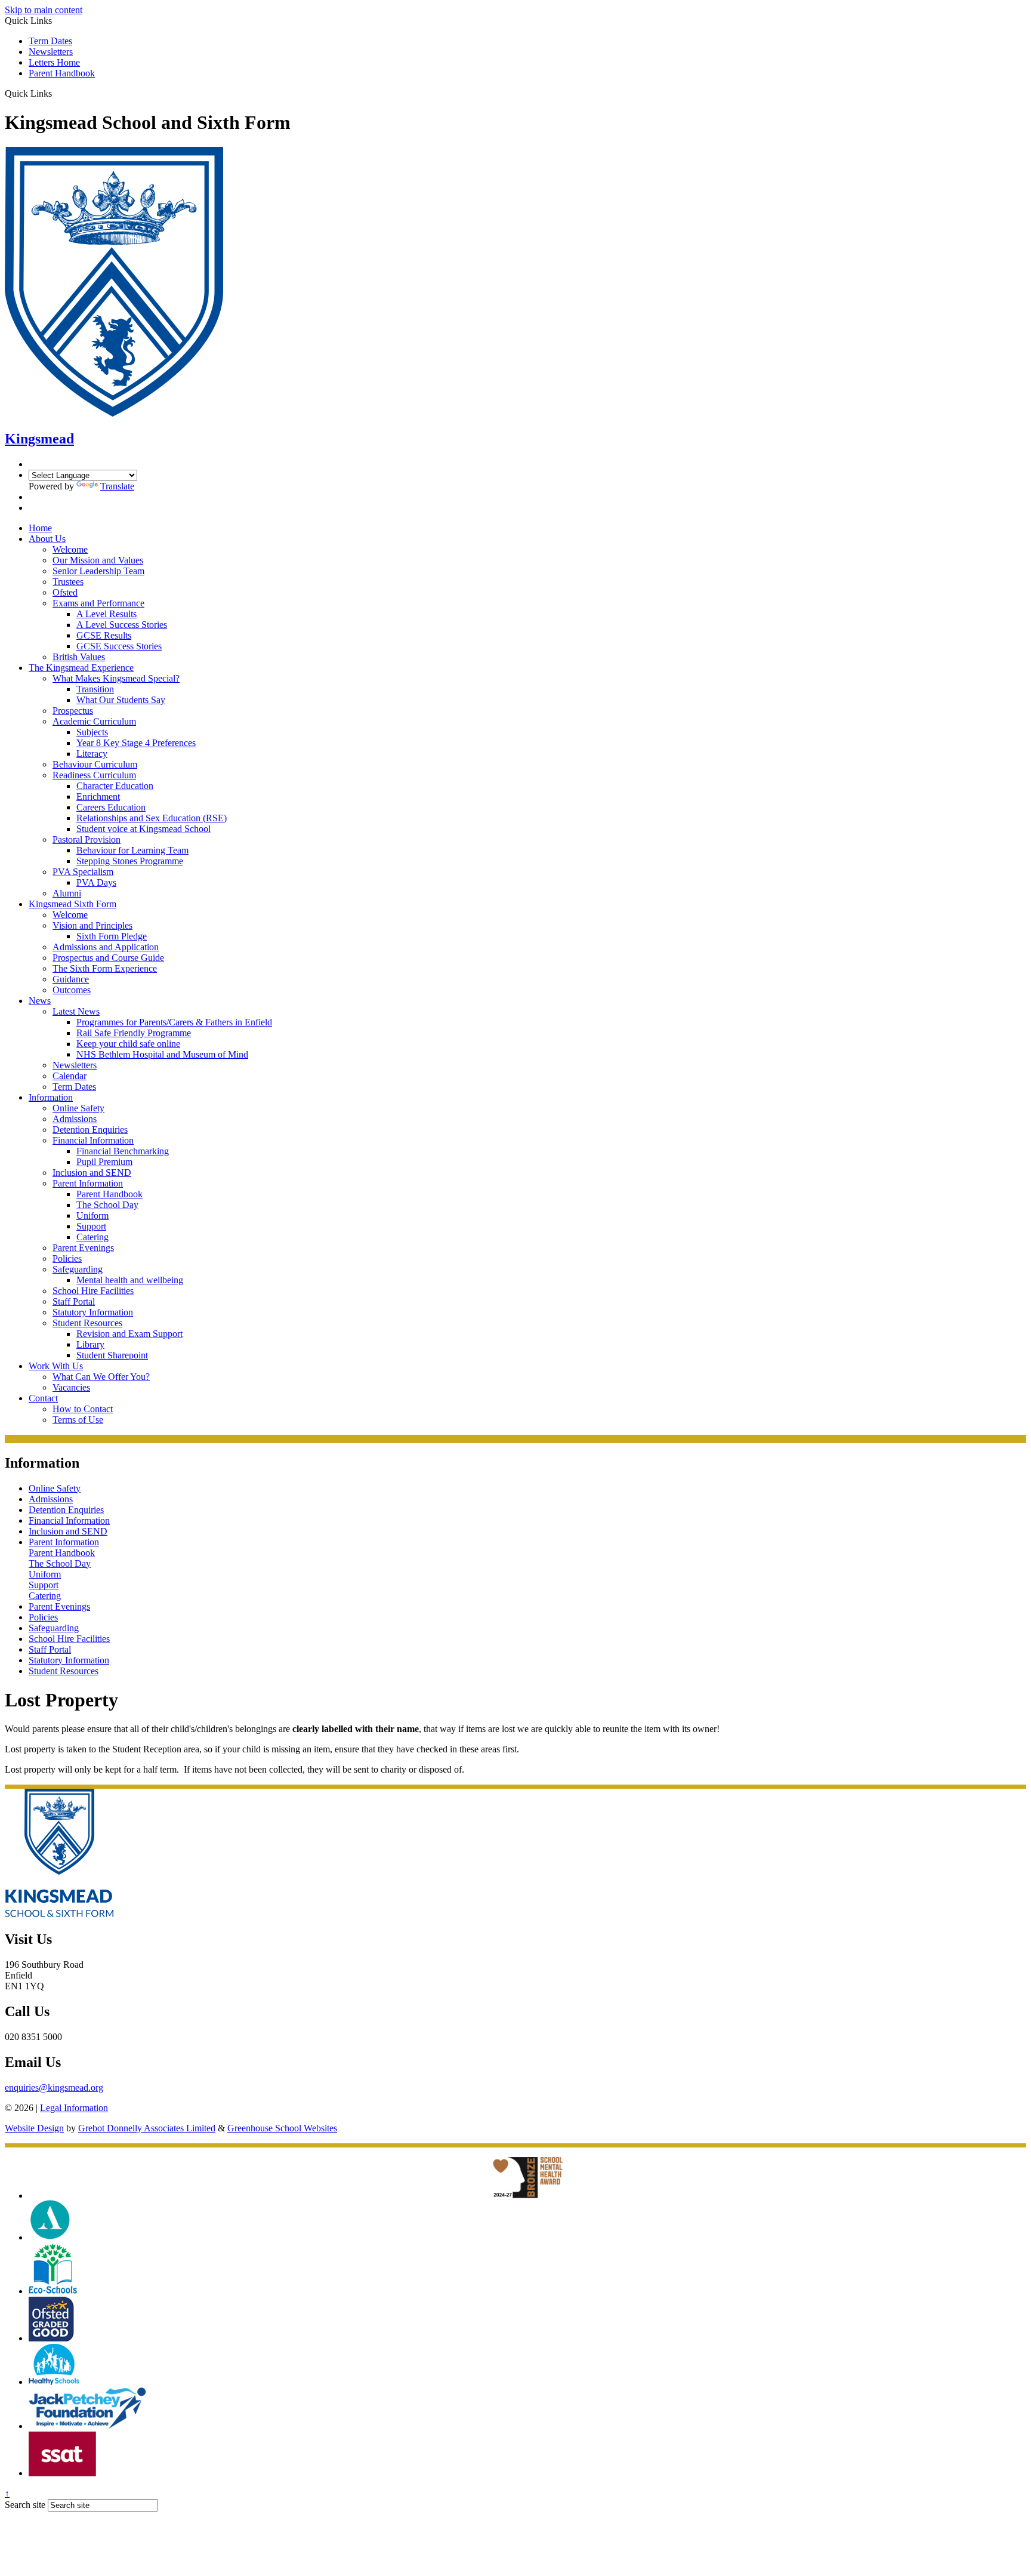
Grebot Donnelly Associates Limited (147, 2128)
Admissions (75, 1119)
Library (90, 1344)
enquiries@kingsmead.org (54, 2087)
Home (40, 528)
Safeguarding (78, 1269)
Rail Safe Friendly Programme (134, 1033)
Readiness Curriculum (94, 775)
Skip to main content (44, 10)
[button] (56, 93)
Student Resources (87, 1323)
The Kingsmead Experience (81, 668)
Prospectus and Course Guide (108, 958)
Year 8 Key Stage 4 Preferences (136, 743)
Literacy (92, 754)
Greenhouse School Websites (282, 2128)
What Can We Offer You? (101, 1377)
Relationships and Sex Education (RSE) (152, 818)
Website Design (34, 2128)
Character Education (115, 786)
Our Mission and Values (98, 560)
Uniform (92, 1215)
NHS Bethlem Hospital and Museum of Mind (162, 1054)
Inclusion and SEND (92, 1173)
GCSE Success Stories (119, 646)
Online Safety (78, 1108)
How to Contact (83, 1409)
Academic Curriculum (94, 721)
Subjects (92, 732)
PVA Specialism (83, 872)
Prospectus (73, 711)
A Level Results (107, 614)
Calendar (70, 1076)
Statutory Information (93, 1312)
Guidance (71, 979)
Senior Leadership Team (98, 571)
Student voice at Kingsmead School (143, 829)
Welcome (70, 549)
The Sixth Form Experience (105, 968)
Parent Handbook (62, 73)
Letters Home (54, 62)
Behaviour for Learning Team (132, 850)
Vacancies (71, 1387)
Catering (92, 1237)
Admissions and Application (106, 947)
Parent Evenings (83, 1248)
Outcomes (72, 990)
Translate (117, 486)
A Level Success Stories (122, 625)
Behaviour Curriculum (95, 764)
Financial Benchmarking (123, 1151)
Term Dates (50, 41)
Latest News (76, 1011)
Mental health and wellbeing (130, 1280)
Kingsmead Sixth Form (72, 904)
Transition (95, 689)
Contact (43, 1398)
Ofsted (65, 592)
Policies (67, 1258)
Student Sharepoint (112, 1355)
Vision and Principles (92, 925)
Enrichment (98, 796)
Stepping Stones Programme (130, 861)
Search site (25, 2505)
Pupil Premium (104, 1162)
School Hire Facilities (93, 1291)
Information (51, 1097)
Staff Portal (74, 1301)
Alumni (67, 893)
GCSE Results (104, 635)
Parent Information (88, 1183)
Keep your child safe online (128, 1044)
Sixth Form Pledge (112, 936)
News (40, 1001)
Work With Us (56, 1366)
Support (91, 1226)
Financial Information (93, 1140)
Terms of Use (78, 1420)
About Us (47, 539)
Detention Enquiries (90, 1130)
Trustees (68, 582)
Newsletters (51, 52)
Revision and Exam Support (129, 1334)
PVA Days (96, 882)
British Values (79, 657)
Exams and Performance (98, 603)
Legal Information (74, 2108)
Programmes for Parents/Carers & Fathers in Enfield (174, 1022)
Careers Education (111, 807)
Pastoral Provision (87, 839)
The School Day (107, 1205)
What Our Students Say (121, 700)
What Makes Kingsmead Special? (116, 678)
